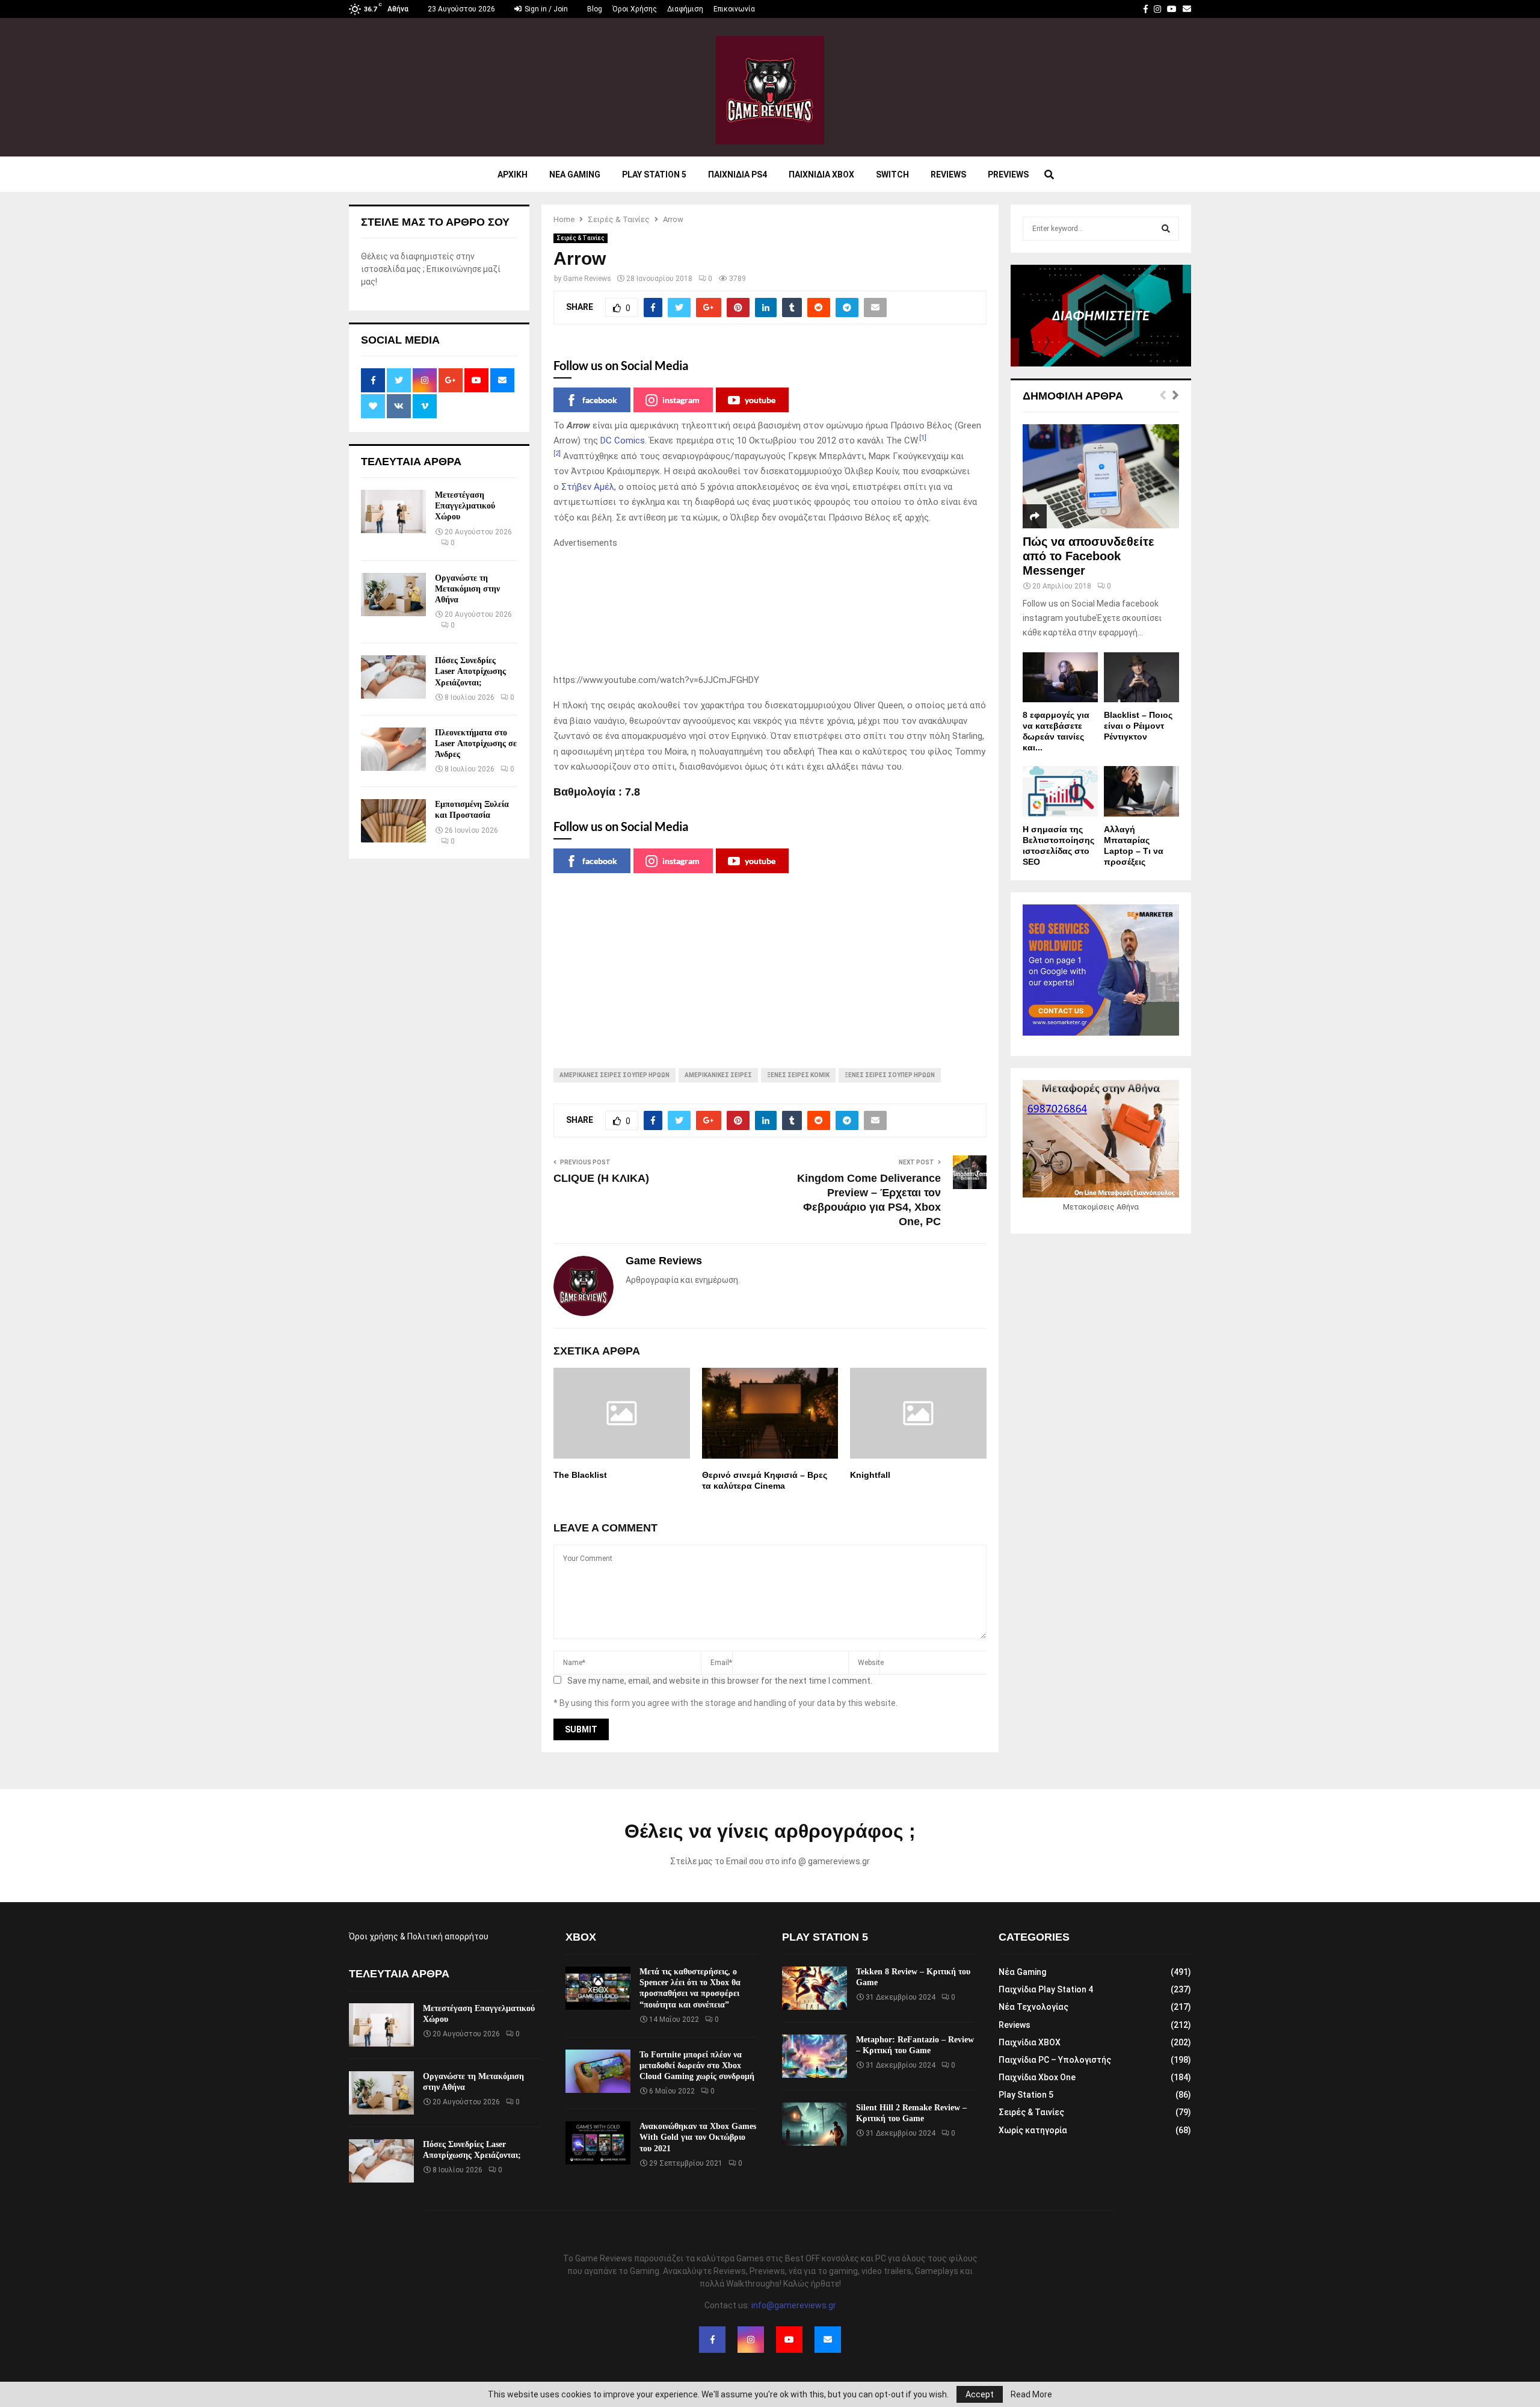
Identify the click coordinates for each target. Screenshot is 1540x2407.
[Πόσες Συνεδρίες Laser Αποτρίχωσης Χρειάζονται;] (393, 677)
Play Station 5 (654, 175)
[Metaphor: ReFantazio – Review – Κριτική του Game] (815, 2056)
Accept (980, 2394)
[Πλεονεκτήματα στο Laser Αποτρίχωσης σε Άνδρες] (393, 749)
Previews (1008, 175)
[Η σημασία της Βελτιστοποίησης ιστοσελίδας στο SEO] (1060, 791)
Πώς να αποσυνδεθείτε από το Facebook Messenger (1089, 556)
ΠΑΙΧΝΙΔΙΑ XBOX (821, 175)
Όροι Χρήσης (635, 9)
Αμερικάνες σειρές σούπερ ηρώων (614, 1075)
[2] (557, 453)
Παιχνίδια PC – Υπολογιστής (1055, 2060)
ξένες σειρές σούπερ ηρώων (890, 1075)
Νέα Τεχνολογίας (1033, 2007)
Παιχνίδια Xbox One (1037, 2077)
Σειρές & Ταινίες (581, 238)
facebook (600, 400)
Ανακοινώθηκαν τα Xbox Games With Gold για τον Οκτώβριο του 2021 (698, 2137)
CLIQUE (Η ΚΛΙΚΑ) (601, 1178)
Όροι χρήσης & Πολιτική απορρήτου (419, 1936)
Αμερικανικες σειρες (718, 1075)
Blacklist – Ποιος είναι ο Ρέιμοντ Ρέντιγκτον (1138, 726)
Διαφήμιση (685, 9)
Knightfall (870, 1475)
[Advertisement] (770, 612)
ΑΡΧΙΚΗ (513, 175)
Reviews (948, 175)
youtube (760, 400)
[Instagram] (751, 2340)
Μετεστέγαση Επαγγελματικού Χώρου (465, 506)
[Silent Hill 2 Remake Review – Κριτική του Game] (815, 2124)
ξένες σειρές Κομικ (798, 1075)
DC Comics (623, 440)
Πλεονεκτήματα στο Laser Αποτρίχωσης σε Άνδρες (476, 743)
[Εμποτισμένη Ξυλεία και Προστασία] (393, 821)
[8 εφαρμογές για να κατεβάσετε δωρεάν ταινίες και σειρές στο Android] (1060, 677)
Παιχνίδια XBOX (1030, 2042)
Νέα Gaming (1022, 1972)
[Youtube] (789, 2340)
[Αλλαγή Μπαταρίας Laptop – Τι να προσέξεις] (1141, 791)
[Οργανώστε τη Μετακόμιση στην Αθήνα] (393, 595)
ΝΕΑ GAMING (575, 175)
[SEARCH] (1166, 229)
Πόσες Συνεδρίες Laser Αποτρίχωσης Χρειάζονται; (470, 671)
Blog (595, 9)
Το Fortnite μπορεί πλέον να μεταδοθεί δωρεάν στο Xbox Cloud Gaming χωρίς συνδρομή (697, 2066)
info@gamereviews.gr (794, 2305)
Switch (892, 175)
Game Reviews (587, 279)
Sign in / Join (545, 9)
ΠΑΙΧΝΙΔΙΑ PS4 (738, 175)
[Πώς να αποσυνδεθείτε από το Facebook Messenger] (1101, 476)
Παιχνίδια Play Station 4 (1046, 1989)
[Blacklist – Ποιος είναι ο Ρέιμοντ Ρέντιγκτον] (1141, 677)
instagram (681, 400)
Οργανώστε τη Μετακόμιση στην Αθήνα (467, 589)
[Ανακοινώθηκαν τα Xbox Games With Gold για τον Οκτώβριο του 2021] (598, 2143)
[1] (923, 438)
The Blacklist (580, 1475)
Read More (1031, 2394)
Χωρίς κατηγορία (1033, 2130)
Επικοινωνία (734, 9)
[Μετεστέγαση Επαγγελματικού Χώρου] (393, 511)
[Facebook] (712, 2340)
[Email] (828, 2340)
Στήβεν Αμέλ (588, 487)
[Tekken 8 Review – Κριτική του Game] (815, 1988)
